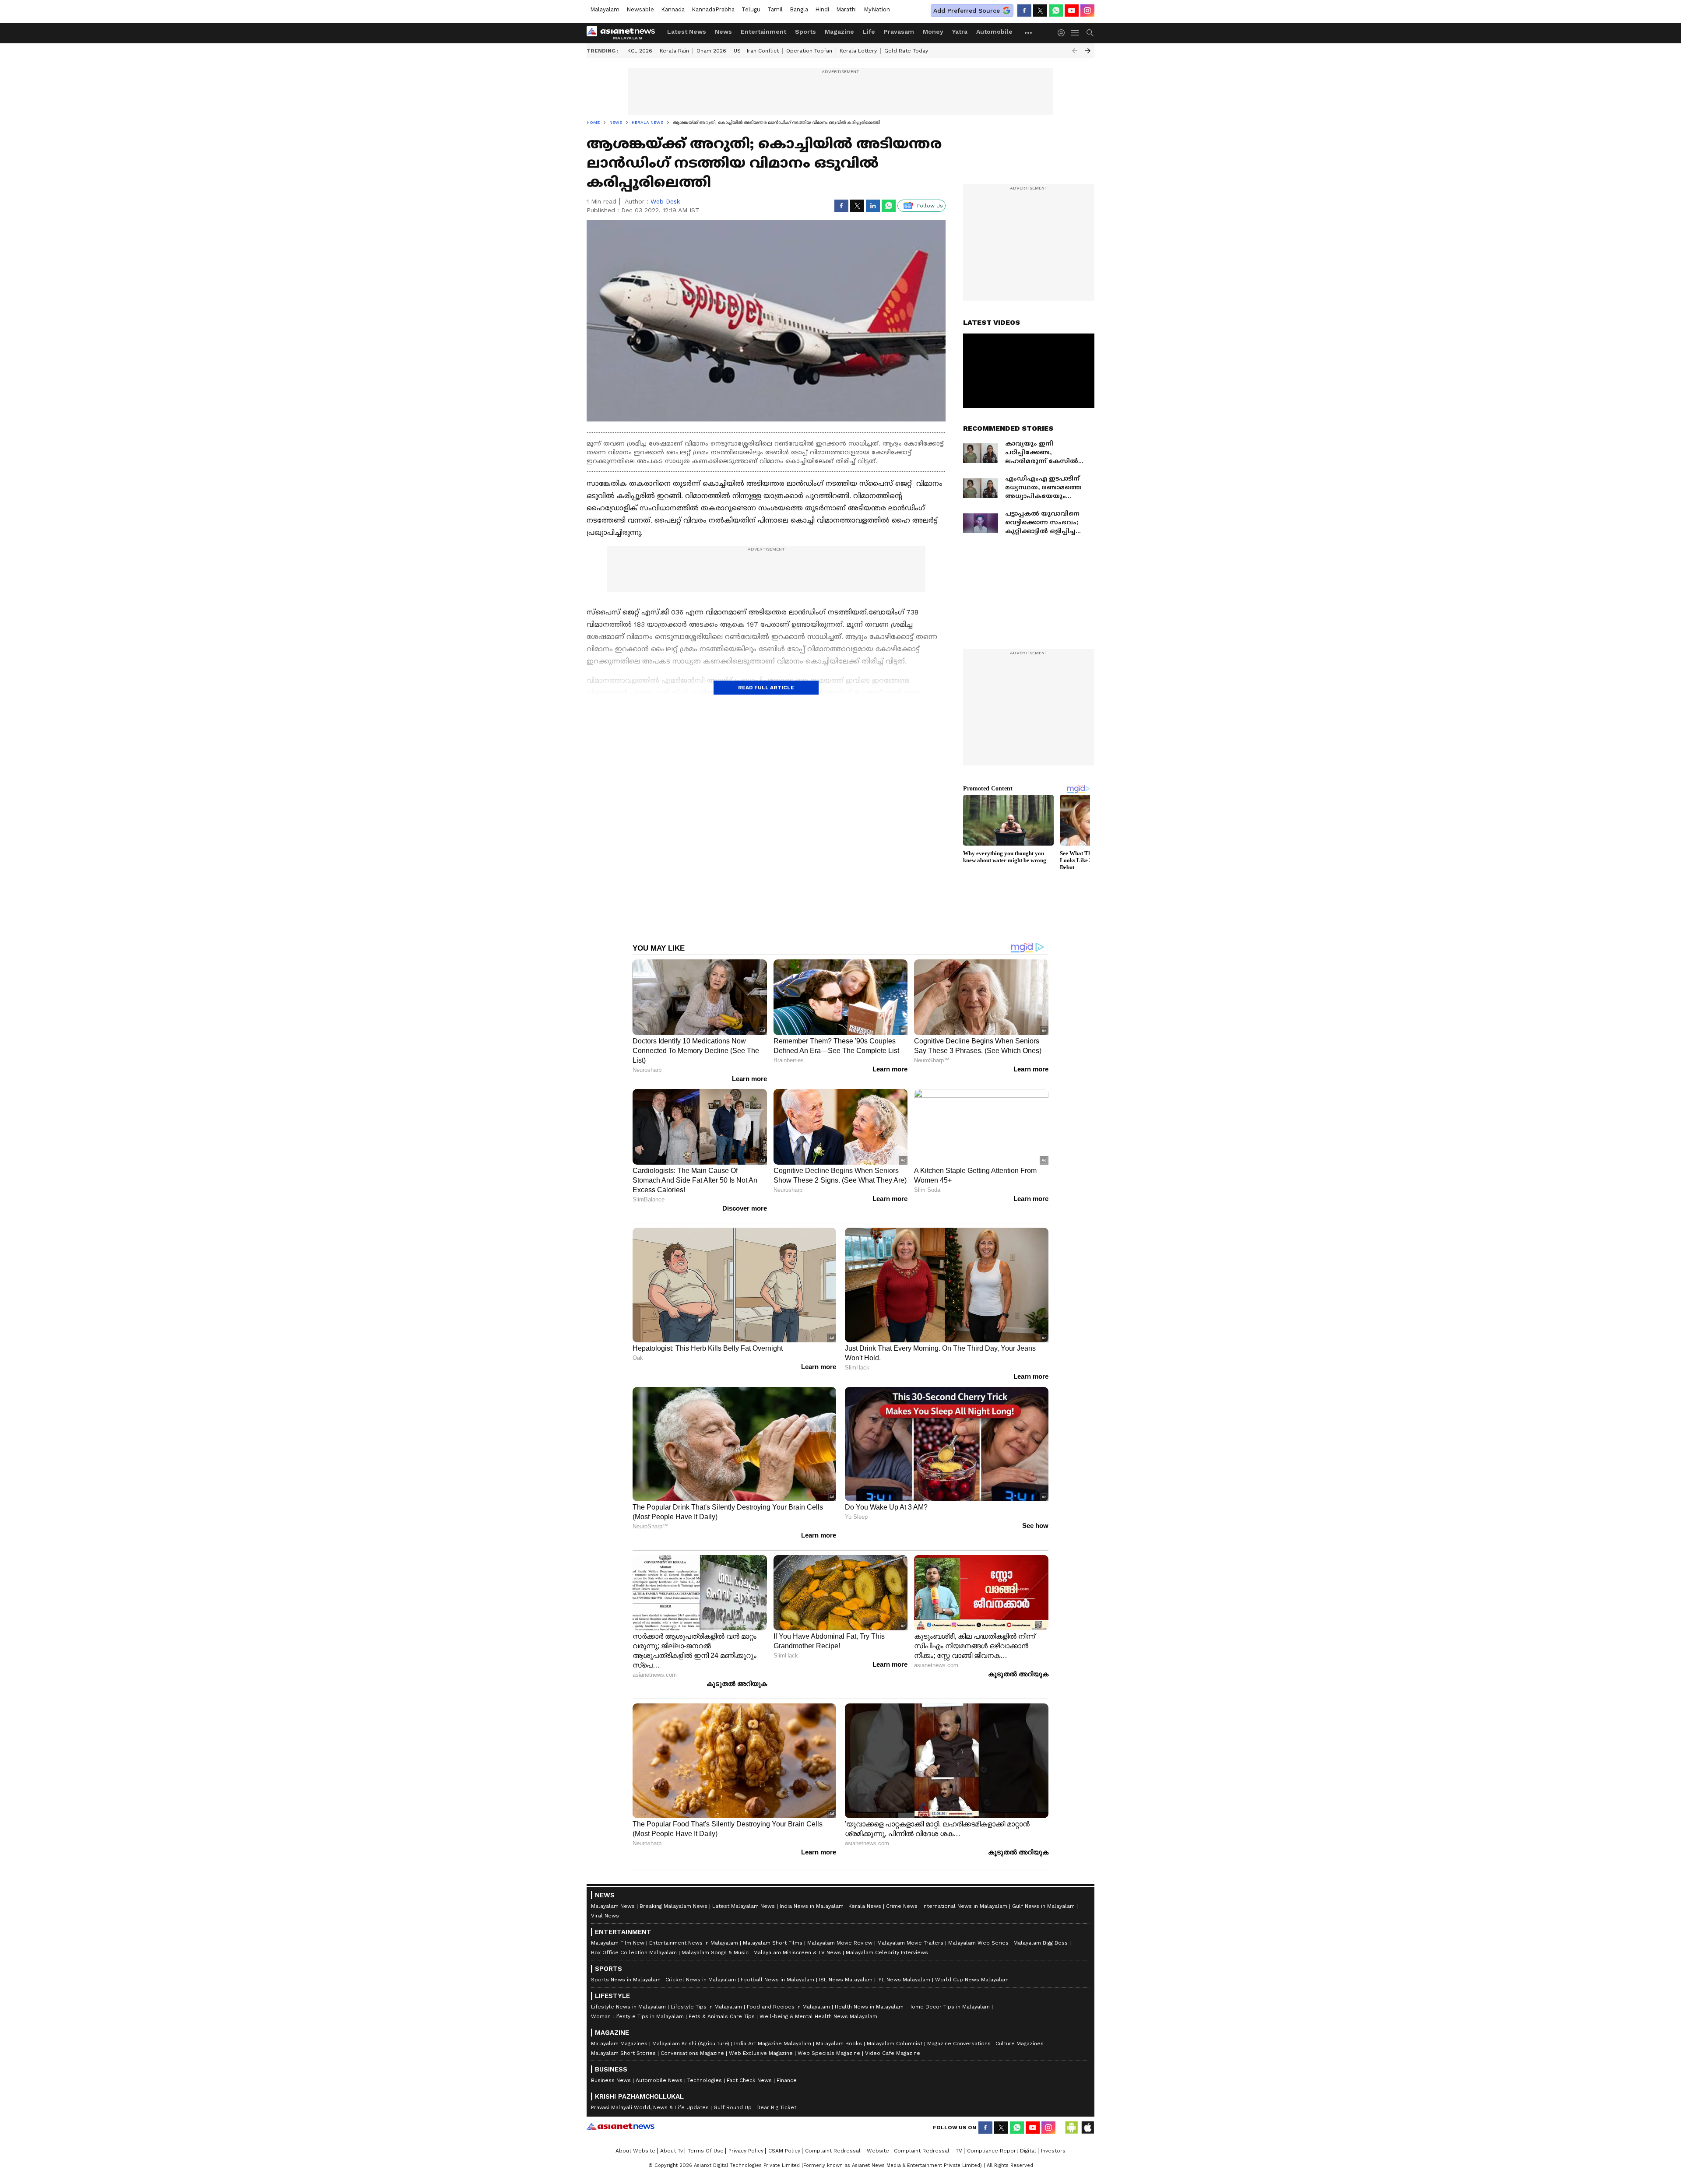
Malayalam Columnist (895, 2044)
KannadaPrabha (713, 9)
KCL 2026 (640, 51)
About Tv (672, 2151)
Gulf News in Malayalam (1043, 1906)
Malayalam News (613, 1906)
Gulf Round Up (733, 2107)
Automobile (994, 32)
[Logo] (624, 33)
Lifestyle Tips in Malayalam (706, 2007)
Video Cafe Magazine (893, 2053)
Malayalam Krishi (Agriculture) (691, 2044)
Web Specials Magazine (829, 2053)
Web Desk (665, 201)
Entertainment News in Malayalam (694, 1943)
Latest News (687, 32)
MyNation (877, 9)
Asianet (621, 2126)
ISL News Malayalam (846, 1980)
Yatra (960, 32)
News (723, 32)
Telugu (751, 9)
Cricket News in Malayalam (701, 1980)
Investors (1053, 2151)
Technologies (705, 2080)
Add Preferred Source (967, 11)
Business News (611, 2080)
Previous (1075, 51)
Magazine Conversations (959, 2044)
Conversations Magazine (692, 2053)
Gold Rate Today (906, 51)
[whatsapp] (1056, 11)
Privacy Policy (746, 2151)
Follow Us (930, 206)
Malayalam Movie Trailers (910, 1943)
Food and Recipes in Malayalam (788, 2007)
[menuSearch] (1090, 33)
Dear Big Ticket (776, 2107)
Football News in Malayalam (777, 1980)
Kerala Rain (674, 51)
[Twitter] (1040, 11)
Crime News (902, 1906)
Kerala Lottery (858, 51)
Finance (787, 2080)
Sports (805, 32)
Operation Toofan (809, 51)
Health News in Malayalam (869, 2007)
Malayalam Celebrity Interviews (887, 1952)
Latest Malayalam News (744, 1906)
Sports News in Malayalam (626, 1980)
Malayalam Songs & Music (715, 1952)
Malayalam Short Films (773, 1943)
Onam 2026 (711, 51)
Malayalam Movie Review (840, 1943)
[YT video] (1072, 11)
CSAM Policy (784, 2151)
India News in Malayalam (812, 1906)
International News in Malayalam (965, 1906)
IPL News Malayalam (904, 1980)
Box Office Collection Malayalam (634, 1952)
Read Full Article (766, 688)
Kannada (673, 9)
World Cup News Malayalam (972, 1980)
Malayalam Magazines (619, 2044)
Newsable (640, 9)
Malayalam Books (839, 2044)
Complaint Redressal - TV (928, 2151)
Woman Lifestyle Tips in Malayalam (637, 2016)
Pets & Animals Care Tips (722, 2016)
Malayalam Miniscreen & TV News (797, 1952)
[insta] (1087, 11)
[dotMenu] (1029, 33)
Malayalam (605, 9)
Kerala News (865, 1906)
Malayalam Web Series (978, 1943)
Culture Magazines (1020, 2044)
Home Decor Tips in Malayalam (949, 2007)
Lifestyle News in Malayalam (628, 2007)
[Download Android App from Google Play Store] (1072, 2128)
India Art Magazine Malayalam (773, 2044)
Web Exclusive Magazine (761, 2053)
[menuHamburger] (1075, 33)
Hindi (822, 9)
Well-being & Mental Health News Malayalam (818, 2016)
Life (869, 32)
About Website (635, 2151)
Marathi (846, 9)
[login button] (1063, 33)
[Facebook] (1024, 11)
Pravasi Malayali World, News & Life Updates (650, 2107)
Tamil (775, 9)
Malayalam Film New (618, 1943)
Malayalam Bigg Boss (1041, 1943)
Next (1088, 51)
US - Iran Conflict (756, 51)
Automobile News (659, 2080)
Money (933, 32)
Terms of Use (706, 2151)
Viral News (605, 1916)
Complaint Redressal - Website (847, 2151)
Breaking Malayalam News (673, 1906)
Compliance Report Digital (1002, 2151)
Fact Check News (749, 2080)
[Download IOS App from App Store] (1087, 2128)
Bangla (799, 9)
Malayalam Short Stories (623, 2053)
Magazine (839, 32)
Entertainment (763, 32)
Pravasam (899, 32)
